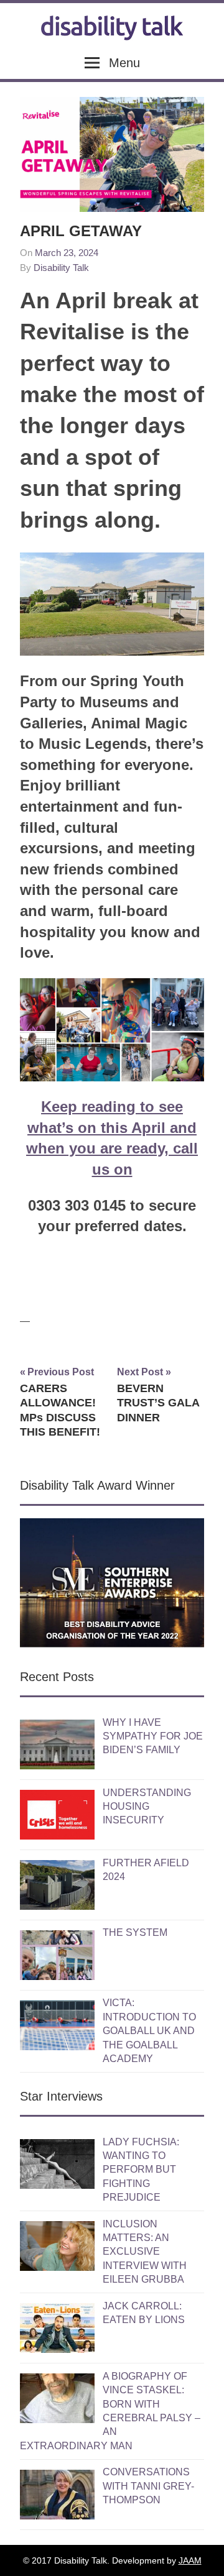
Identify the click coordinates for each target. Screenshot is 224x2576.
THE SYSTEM (135, 1932)
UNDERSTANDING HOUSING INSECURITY (147, 1807)
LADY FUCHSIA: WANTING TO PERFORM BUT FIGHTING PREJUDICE (141, 2170)
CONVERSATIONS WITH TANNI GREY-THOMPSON (148, 2486)
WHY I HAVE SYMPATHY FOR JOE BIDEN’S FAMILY (153, 1736)
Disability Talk (61, 268)
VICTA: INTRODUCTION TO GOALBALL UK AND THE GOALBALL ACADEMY (149, 2031)
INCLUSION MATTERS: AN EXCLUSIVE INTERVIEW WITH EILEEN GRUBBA (145, 2252)
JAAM (190, 2560)
